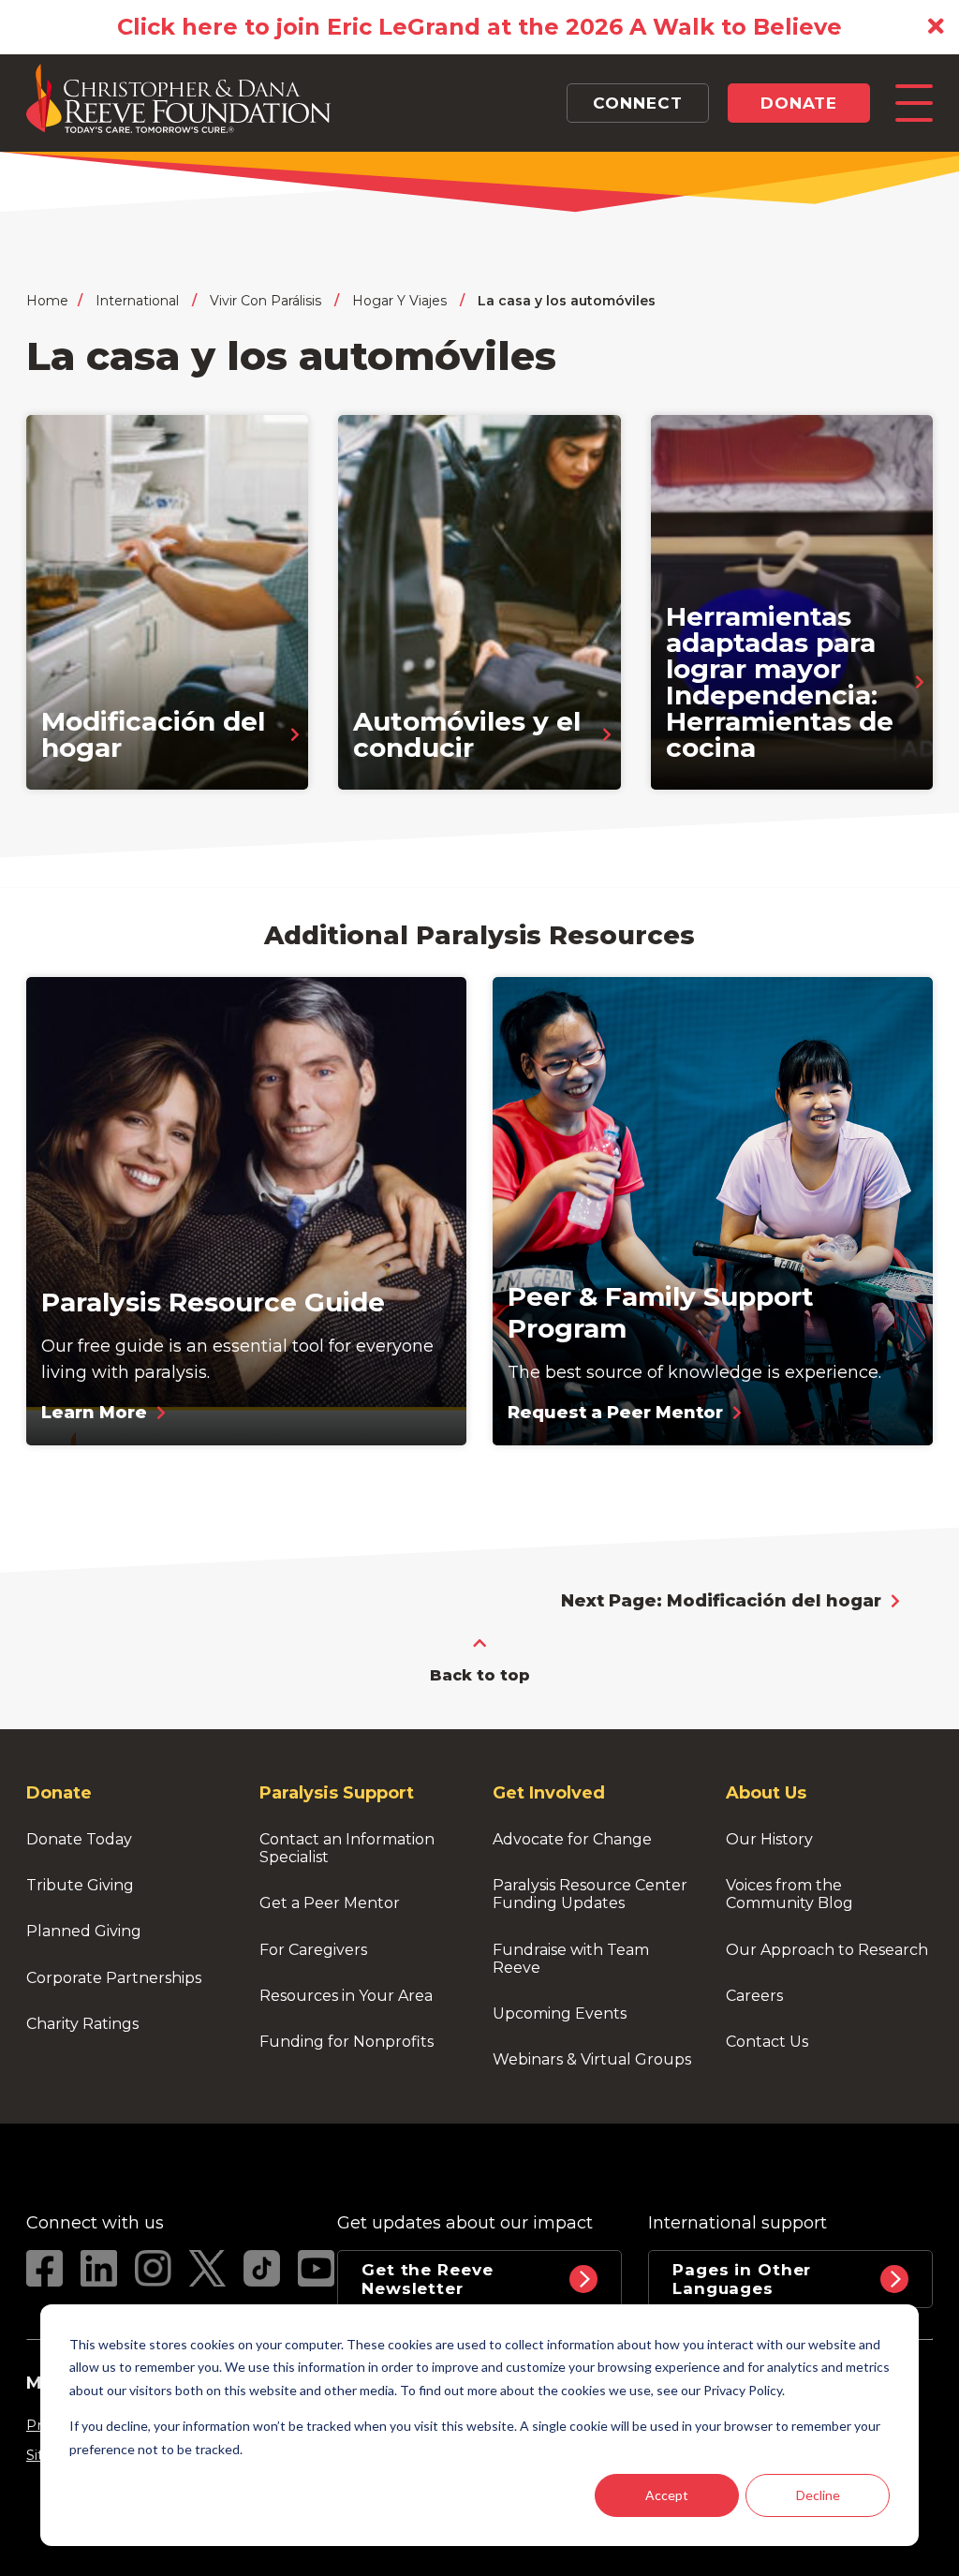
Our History (769, 1839)
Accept (667, 2495)
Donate (799, 103)
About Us (766, 1793)
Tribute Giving (80, 1885)
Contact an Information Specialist (349, 1848)
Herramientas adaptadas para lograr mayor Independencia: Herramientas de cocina (783, 682)
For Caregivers (313, 1950)
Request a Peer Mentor (615, 1413)
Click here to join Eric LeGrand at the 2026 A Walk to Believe (479, 27)
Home (47, 301)
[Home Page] (442, 98)
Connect (637, 103)
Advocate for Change (572, 1839)
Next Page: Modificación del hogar (721, 1601)
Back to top (480, 1675)
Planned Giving (84, 1931)
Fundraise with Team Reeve (573, 1959)
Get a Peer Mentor (330, 1903)
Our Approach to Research (827, 1950)
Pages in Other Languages (742, 2279)
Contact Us (767, 2042)
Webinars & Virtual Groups (592, 2059)
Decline (818, 2495)
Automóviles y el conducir (471, 734)
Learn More (94, 1413)
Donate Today (79, 1839)
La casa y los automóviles (567, 301)
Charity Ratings (82, 2024)
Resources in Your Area (346, 1996)
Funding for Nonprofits (347, 2042)
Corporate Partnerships (114, 1978)
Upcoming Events (560, 2013)
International (137, 301)
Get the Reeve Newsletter (430, 2279)
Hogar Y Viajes (399, 301)
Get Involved (549, 1793)
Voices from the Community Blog (789, 1894)
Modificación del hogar (157, 734)
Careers (754, 1996)
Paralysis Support (337, 1793)
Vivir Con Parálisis (266, 301)
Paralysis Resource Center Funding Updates (592, 1894)
